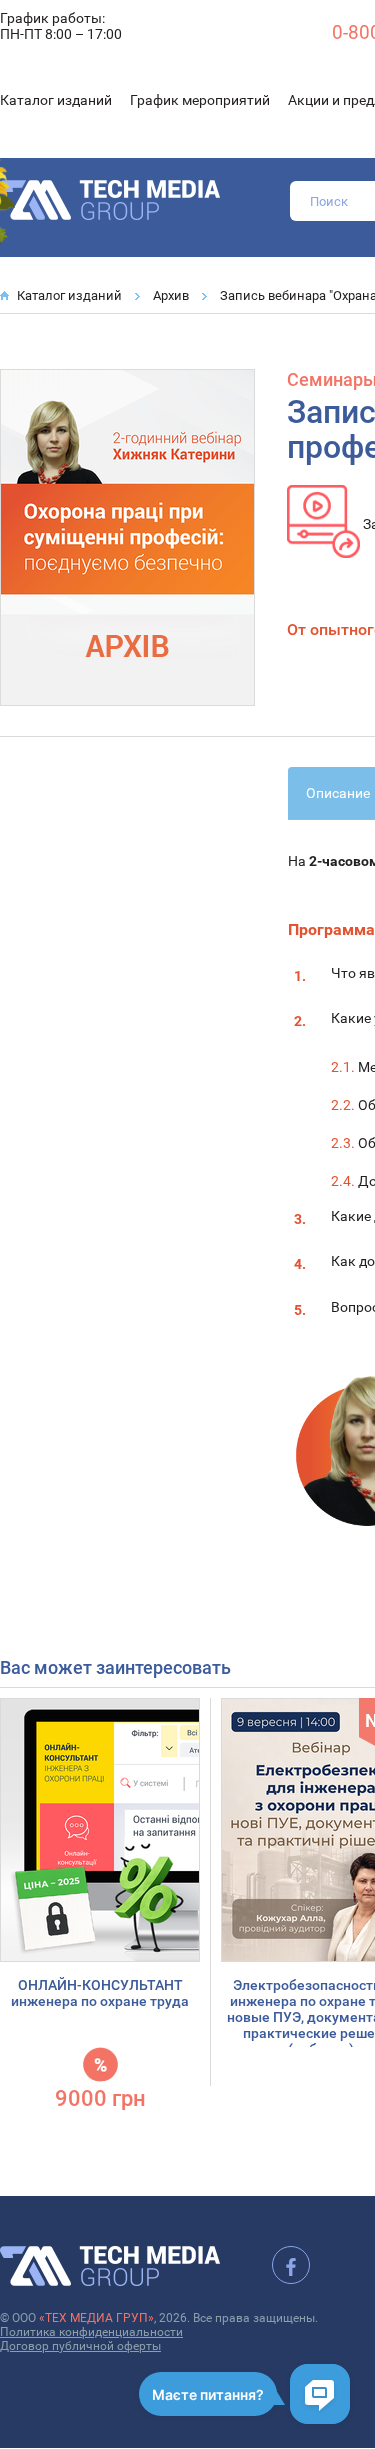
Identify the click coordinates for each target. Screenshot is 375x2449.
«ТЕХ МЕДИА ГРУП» (96, 2318)
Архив (171, 295)
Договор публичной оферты (80, 2346)
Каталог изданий (56, 100)
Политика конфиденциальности (91, 2332)
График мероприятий (200, 100)
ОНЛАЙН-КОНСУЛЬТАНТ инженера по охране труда (100, 1993)
